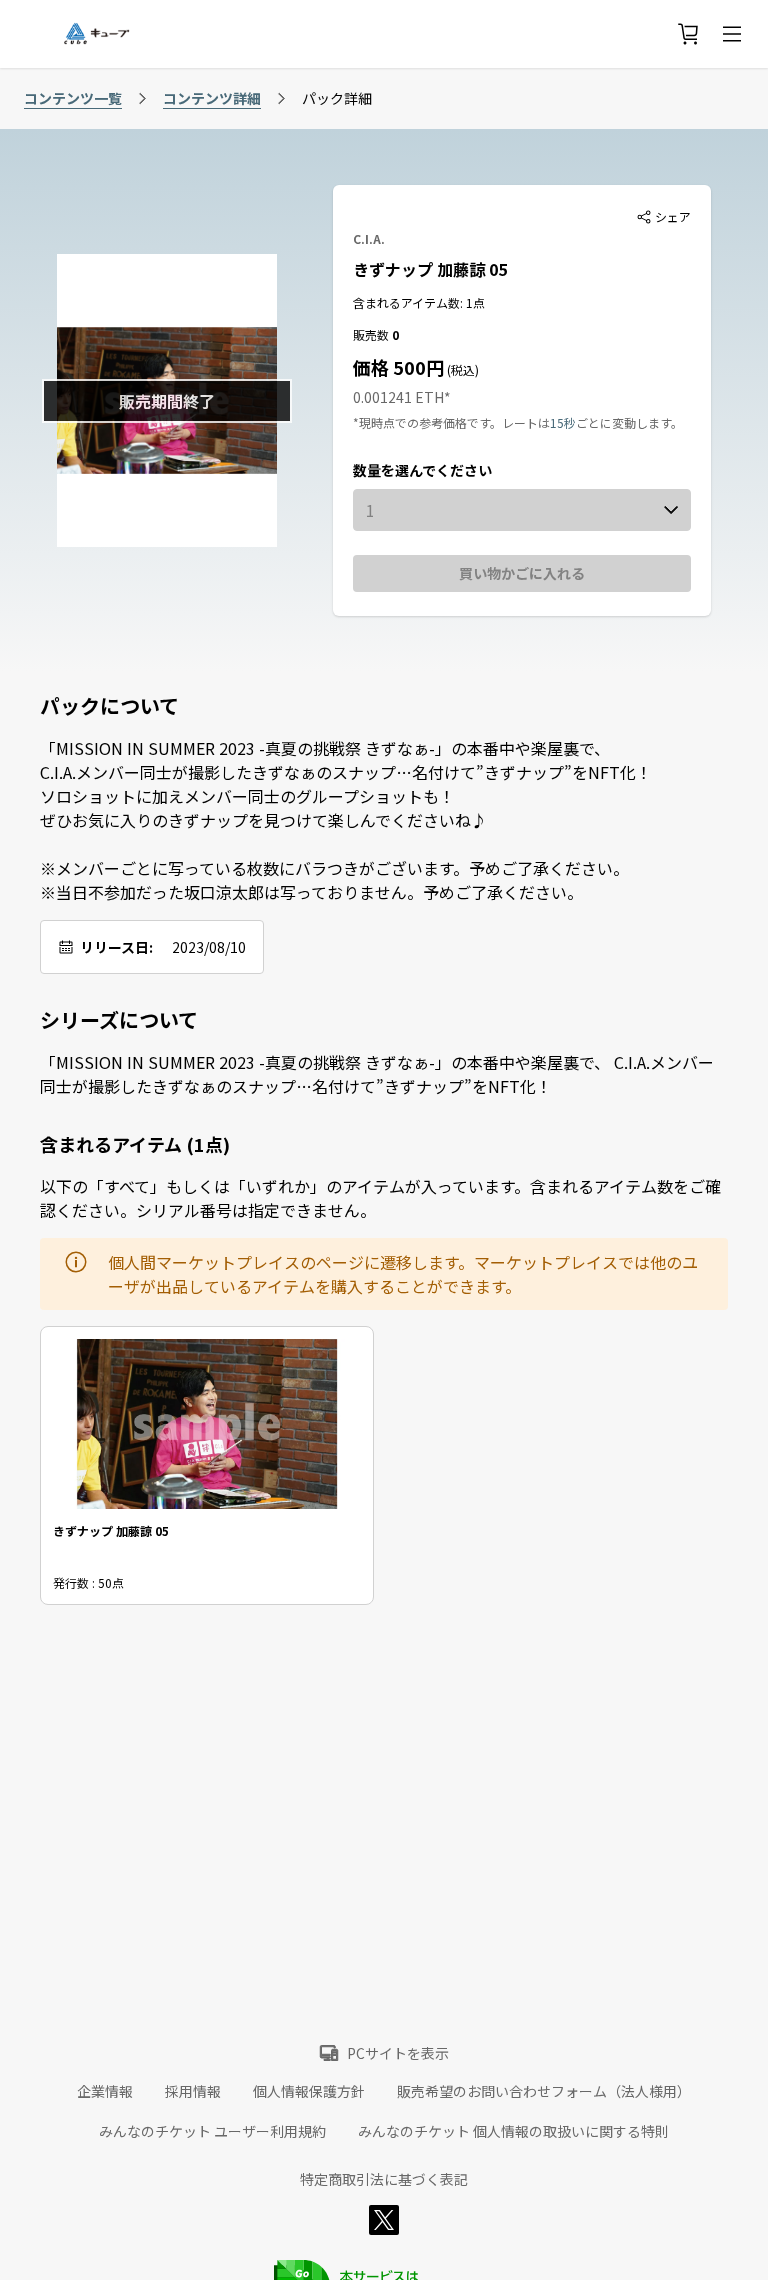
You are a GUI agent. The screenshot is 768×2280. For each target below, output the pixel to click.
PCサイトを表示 (398, 2053)
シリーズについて (119, 1020)
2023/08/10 (209, 947)
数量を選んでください (422, 470)
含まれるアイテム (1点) (135, 1144)
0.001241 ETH (398, 397)
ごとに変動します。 (629, 422)
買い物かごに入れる (522, 573)
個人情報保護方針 (309, 2091)
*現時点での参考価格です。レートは (451, 422)
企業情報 (105, 2091)
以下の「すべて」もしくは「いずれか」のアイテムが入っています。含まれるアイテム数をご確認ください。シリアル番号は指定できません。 (380, 1198)
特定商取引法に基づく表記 (384, 2179)
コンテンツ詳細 (212, 98)
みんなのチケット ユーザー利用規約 (212, 2131)
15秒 (563, 422)
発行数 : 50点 (88, 1582)
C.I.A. (369, 238)
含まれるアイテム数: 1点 (419, 302)
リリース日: (116, 947)
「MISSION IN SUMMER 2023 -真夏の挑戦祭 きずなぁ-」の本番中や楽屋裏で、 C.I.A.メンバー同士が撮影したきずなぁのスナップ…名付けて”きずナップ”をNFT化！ (377, 1074)
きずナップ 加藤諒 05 (430, 269)
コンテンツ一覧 (73, 98)
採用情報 (193, 2091)
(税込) (461, 369)
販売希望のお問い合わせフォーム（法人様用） (544, 2091)
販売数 (372, 334)
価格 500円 (398, 367)
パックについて (109, 706)
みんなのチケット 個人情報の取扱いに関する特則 (513, 2131)
